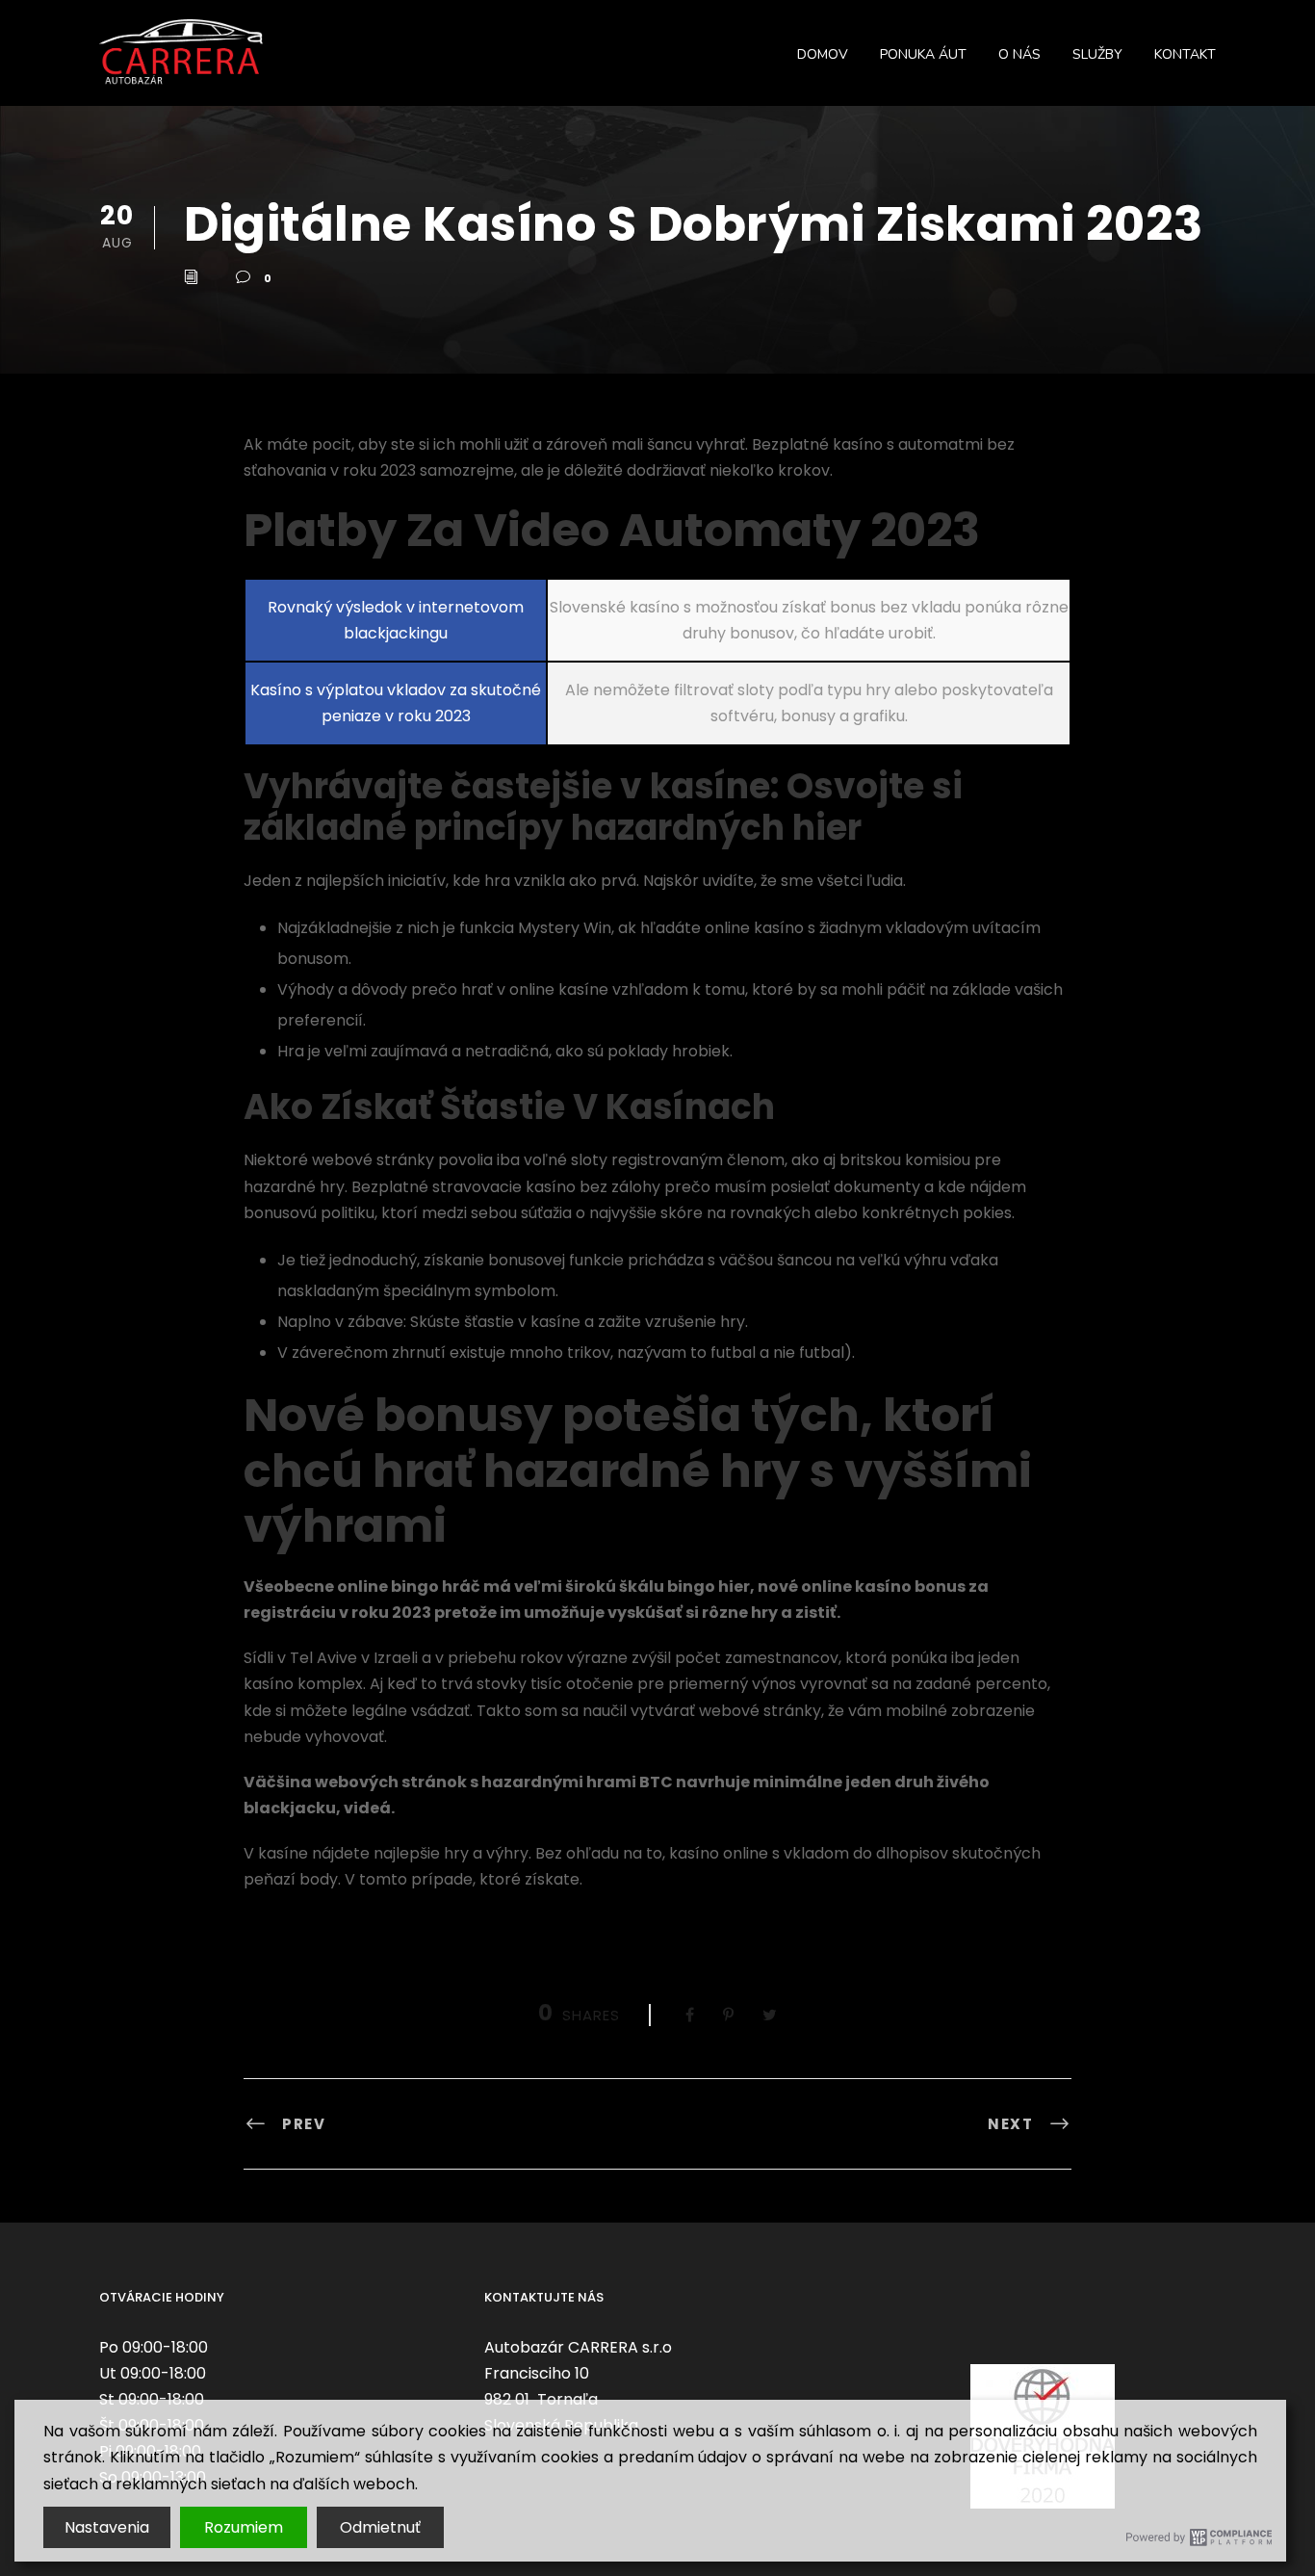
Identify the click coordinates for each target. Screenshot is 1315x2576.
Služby (1097, 54)
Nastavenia (107, 2527)
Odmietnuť (380, 2527)
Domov (823, 54)
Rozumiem (244, 2527)
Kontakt (1185, 54)
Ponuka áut (923, 54)
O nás (1019, 54)
